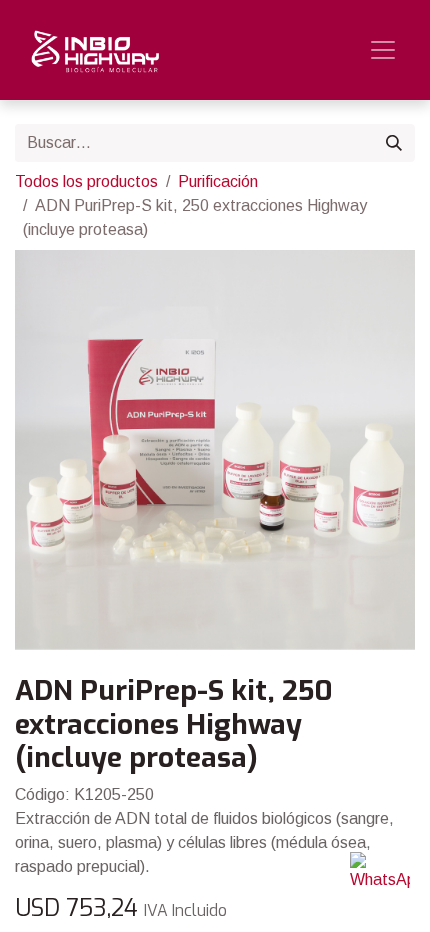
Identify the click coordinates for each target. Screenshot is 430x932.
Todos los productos (86, 181)
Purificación (218, 181)
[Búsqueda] (394, 143)
